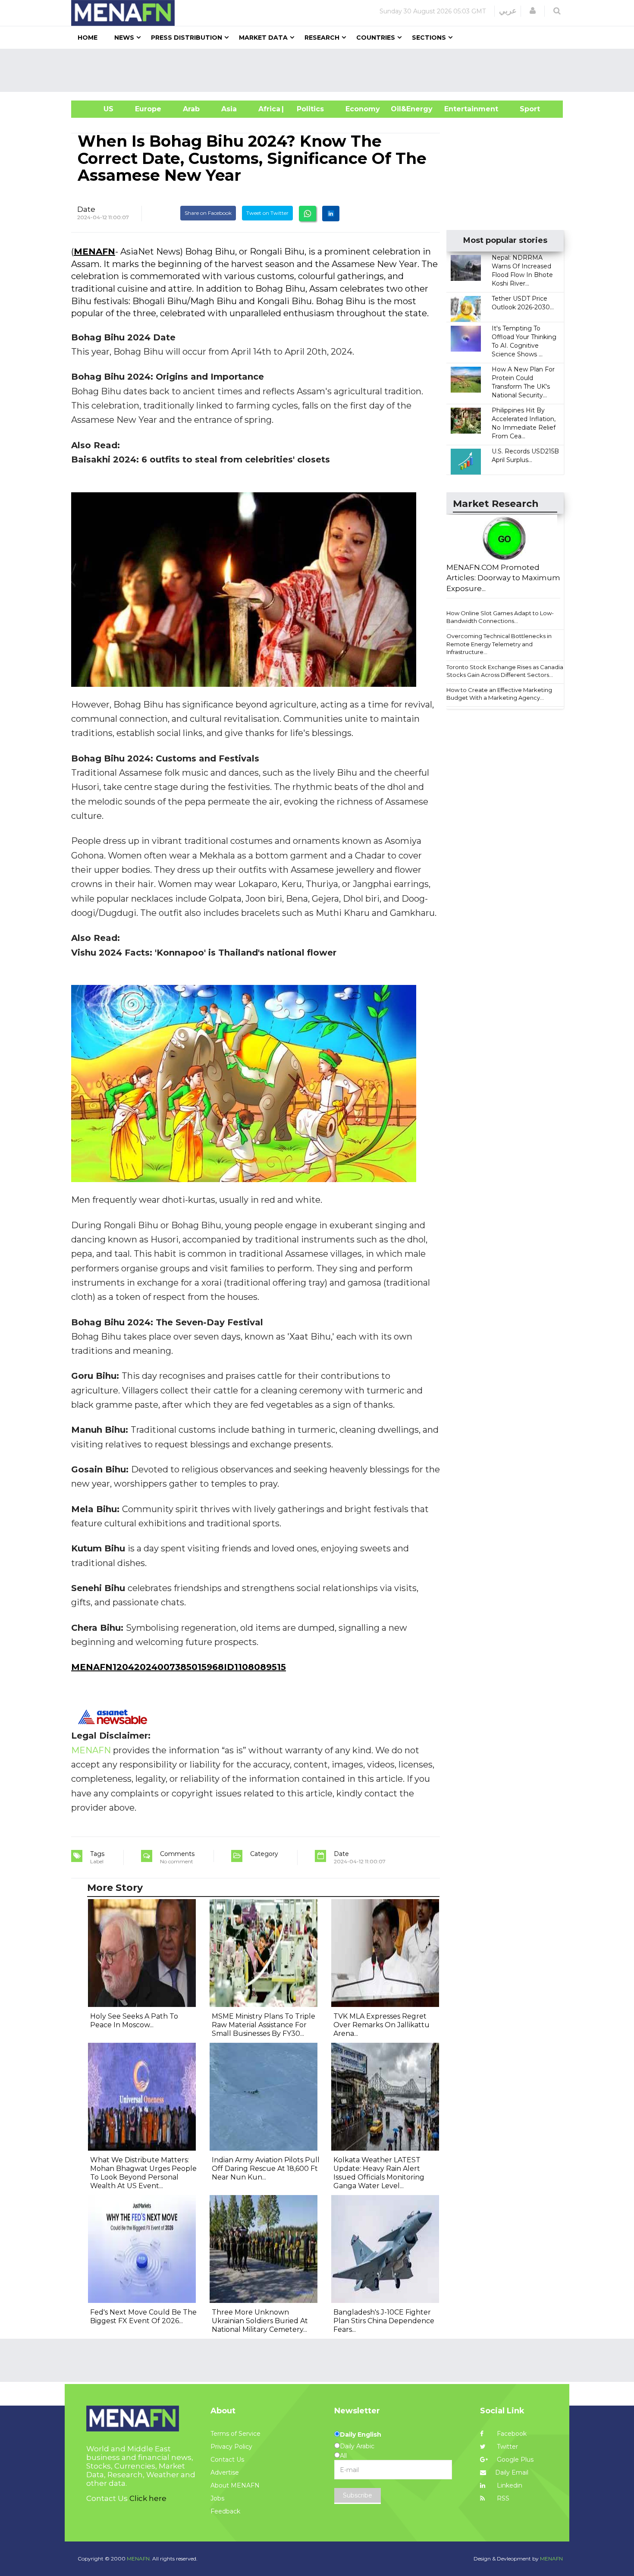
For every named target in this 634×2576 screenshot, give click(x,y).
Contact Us (227, 2460)
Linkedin (509, 2485)
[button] (533, 11)
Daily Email (512, 2472)
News (124, 38)
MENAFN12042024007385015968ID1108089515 (179, 1667)
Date (86, 209)
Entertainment (458, 109)
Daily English (361, 2434)
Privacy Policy (231, 2447)
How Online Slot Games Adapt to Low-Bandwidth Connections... (500, 617)
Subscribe (358, 2495)
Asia (229, 109)
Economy (363, 109)
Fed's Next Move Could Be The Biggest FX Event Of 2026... (143, 2317)
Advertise (225, 2472)
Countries (376, 38)
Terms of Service (235, 2434)
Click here (148, 2498)
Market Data (263, 38)
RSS (502, 2498)
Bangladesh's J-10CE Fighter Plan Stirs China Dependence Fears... (384, 2321)
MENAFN (94, 252)
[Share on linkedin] (331, 214)
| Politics (308, 109)
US (98, 109)
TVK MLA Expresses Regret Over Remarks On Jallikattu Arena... (381, 2025)
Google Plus (514, 2460)
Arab (191, 109)
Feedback (225, 2511)
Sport (524, 109)
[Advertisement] (320, 70)
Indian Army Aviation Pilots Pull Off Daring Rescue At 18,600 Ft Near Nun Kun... (266, 2169)
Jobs (217, 2498)
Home (88, 38)
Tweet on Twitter (267, 213)
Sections (429, 38)
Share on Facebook (208, 213)
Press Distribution (187, 38)
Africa (268, 109)
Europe (148, 109)
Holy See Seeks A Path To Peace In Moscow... (134, 2021)
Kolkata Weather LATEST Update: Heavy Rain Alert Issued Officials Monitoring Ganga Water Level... (379, 2173)
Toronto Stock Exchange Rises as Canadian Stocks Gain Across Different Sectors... (507, 671)
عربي (508, 11)
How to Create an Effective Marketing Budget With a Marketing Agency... (499, 694)
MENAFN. (139, 2559)
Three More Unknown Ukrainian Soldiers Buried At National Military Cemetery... (260, 2321)
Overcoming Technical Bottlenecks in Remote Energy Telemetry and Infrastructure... (499, 644)
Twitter (507, 2447)
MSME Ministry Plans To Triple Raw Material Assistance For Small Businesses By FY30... (264, 2025)
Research (322, 38)
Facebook (511, 2434)
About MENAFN (235, 2485)
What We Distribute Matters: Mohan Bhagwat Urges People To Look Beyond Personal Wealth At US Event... (143, 2173)
